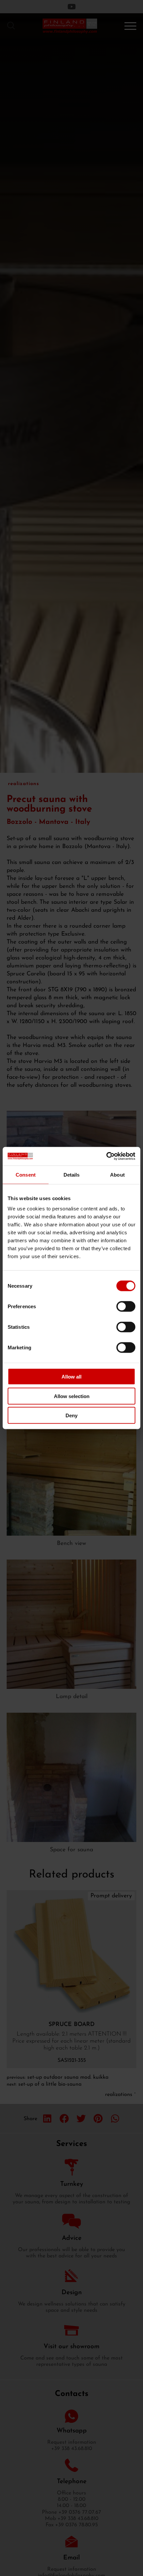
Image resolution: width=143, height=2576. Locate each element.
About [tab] (117, 1174)
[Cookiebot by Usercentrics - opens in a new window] (106, 1156)
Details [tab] (72, 1174)
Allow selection (72, 1396)
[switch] (126, 1307)
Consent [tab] (26, 1174)
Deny (71, 1415)
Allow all (71, 1377)
